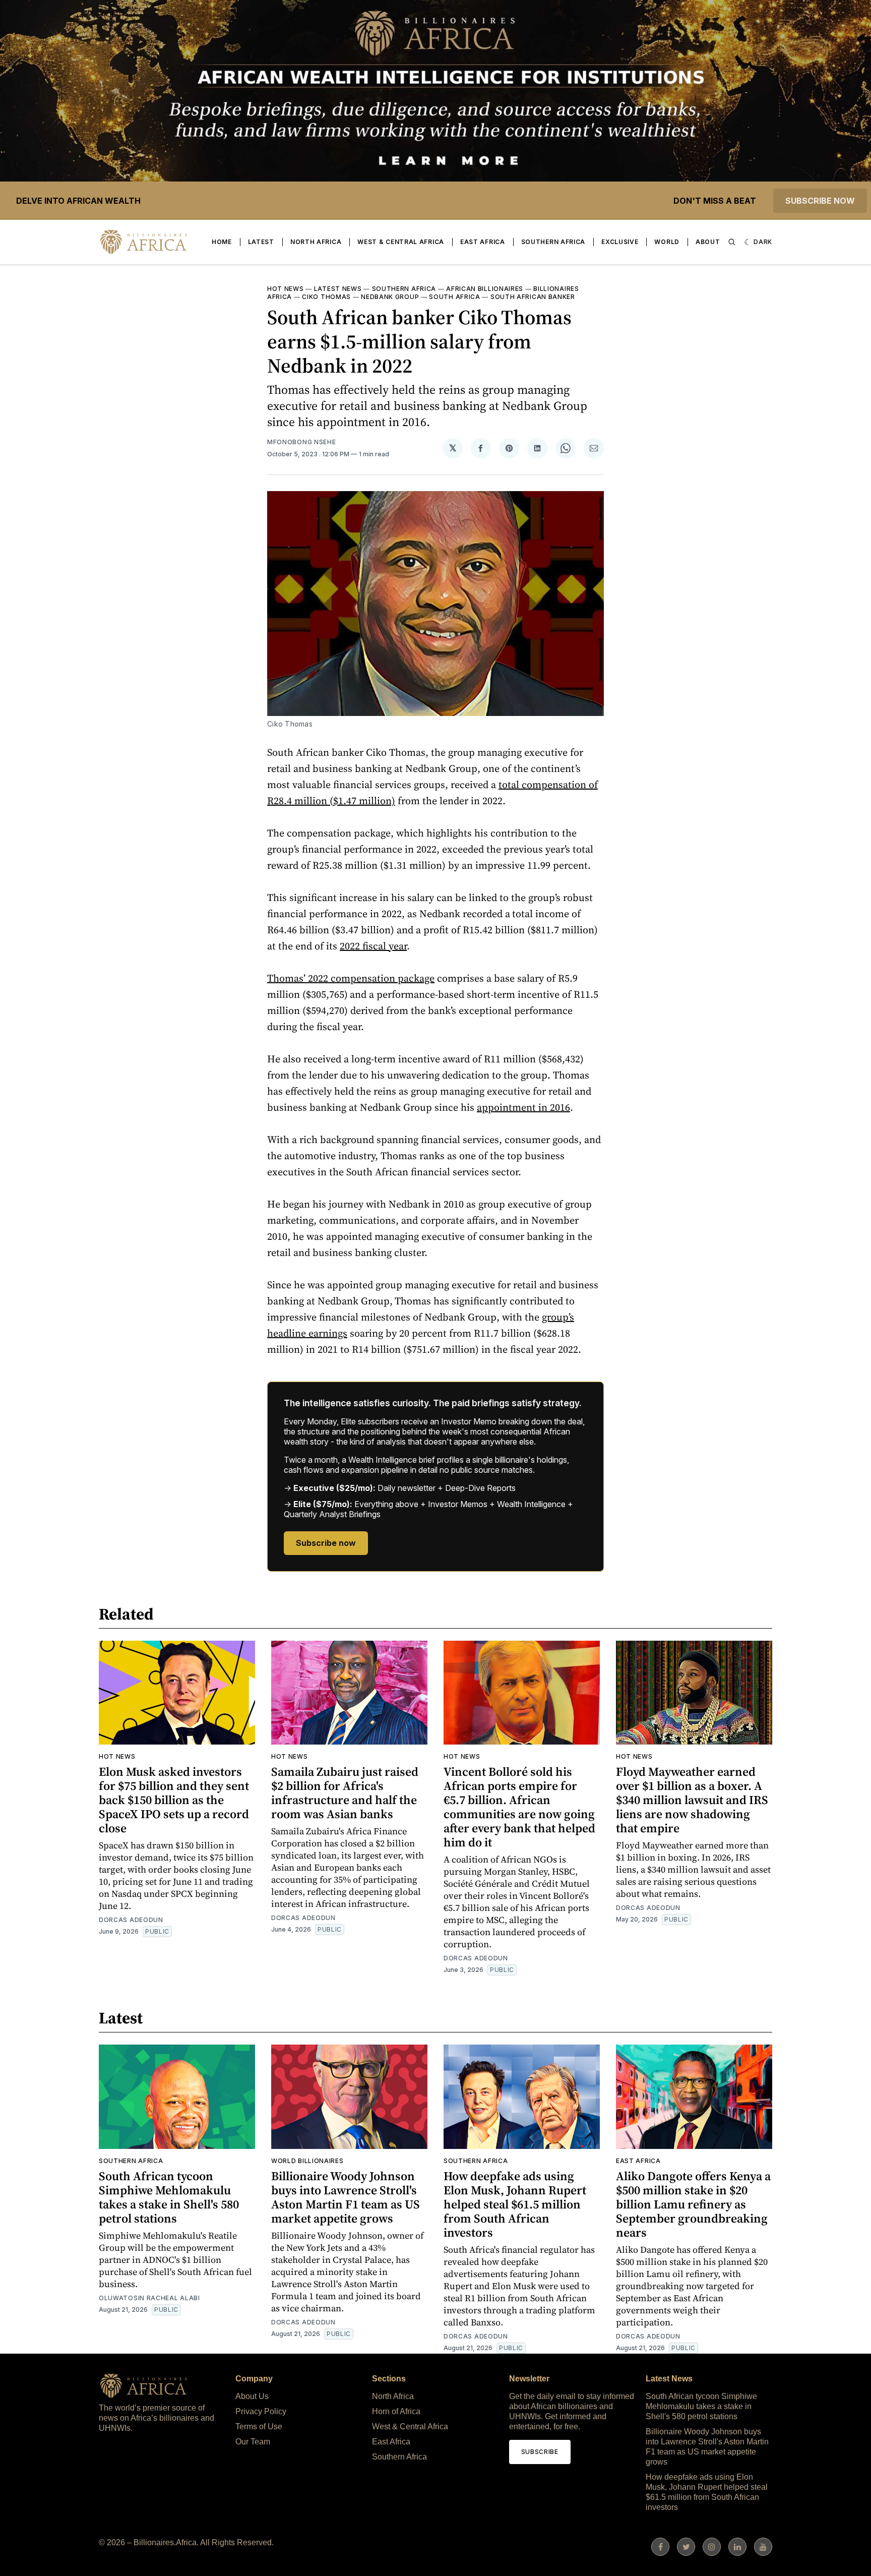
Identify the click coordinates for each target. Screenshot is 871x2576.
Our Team (253, 2442)
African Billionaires (485, 289)
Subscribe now (820, 201)
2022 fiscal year (373, 946)
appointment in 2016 (523, 1107)
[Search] (732, 242)
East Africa (483, 242)
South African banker (533, 297)
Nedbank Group (390, 297)
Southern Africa (553, 242)
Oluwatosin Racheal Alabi (149, 2298)
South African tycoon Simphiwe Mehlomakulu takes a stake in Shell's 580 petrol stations (169, 2197)
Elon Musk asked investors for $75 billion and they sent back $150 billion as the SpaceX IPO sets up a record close (174, 1800)
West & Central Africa (401, 242)
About (708, 242)
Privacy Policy (261, 2411)
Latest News (338, 289)
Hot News (286, 289)
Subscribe (540, 2452)
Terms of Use (259, 2427)
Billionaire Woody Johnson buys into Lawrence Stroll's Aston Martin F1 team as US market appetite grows (346, 2197)
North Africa (316, 242)
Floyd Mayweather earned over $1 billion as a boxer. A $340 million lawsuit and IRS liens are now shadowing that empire (692, 1800)
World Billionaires (307, 2161)
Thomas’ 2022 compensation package (351, 978)
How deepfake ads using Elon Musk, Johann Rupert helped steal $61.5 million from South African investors (515, 2204)
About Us (252, 2396)
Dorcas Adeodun (131, 1920)
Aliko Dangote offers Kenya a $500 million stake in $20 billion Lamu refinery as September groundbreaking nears (693, 2204)
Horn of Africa (396, 2411)
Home (222, 242)
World (667, 242)
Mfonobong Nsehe (302, 442)
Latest (261, 242)
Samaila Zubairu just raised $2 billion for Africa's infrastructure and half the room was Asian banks (345, 1793)
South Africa (454, 297)
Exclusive (620, 242)
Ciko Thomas (326, 297)
